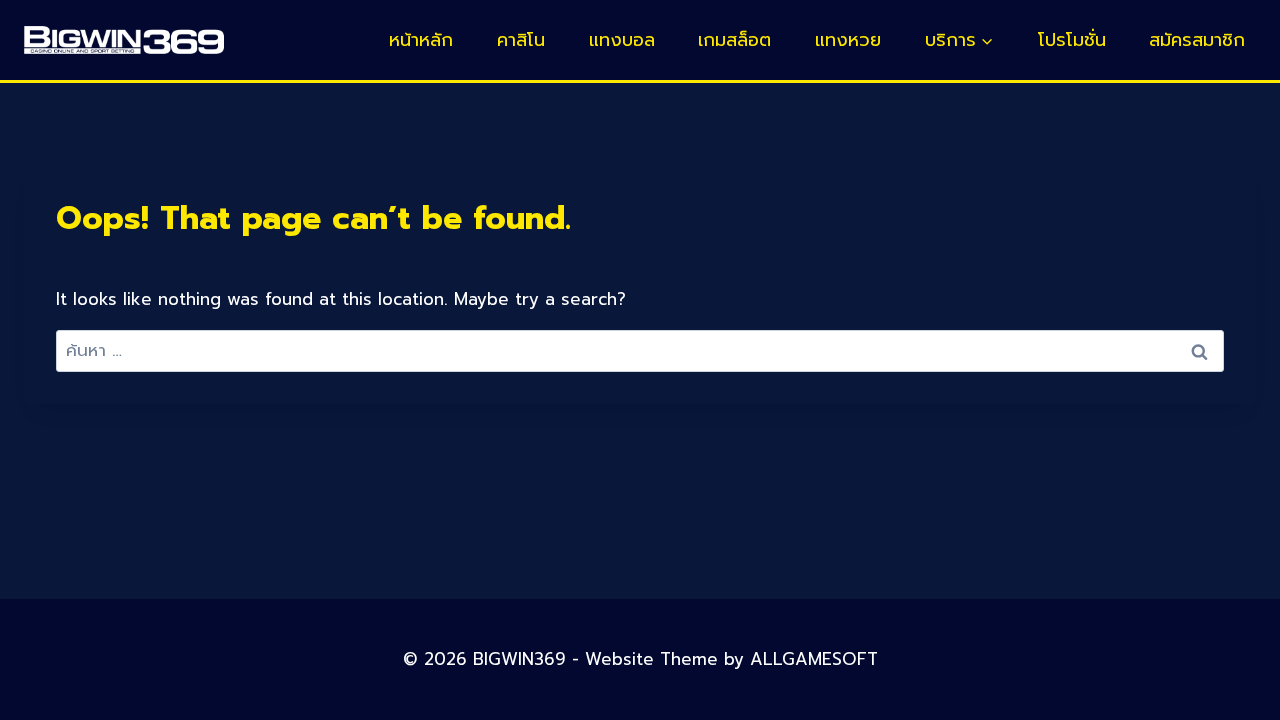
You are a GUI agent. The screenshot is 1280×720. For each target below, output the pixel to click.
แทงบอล (622, 40)
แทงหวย (848, 40)
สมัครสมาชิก (1197, 40)
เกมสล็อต (734, 40)
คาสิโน (521, 40)
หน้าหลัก (421, 40)
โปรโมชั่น (1072, 40)
